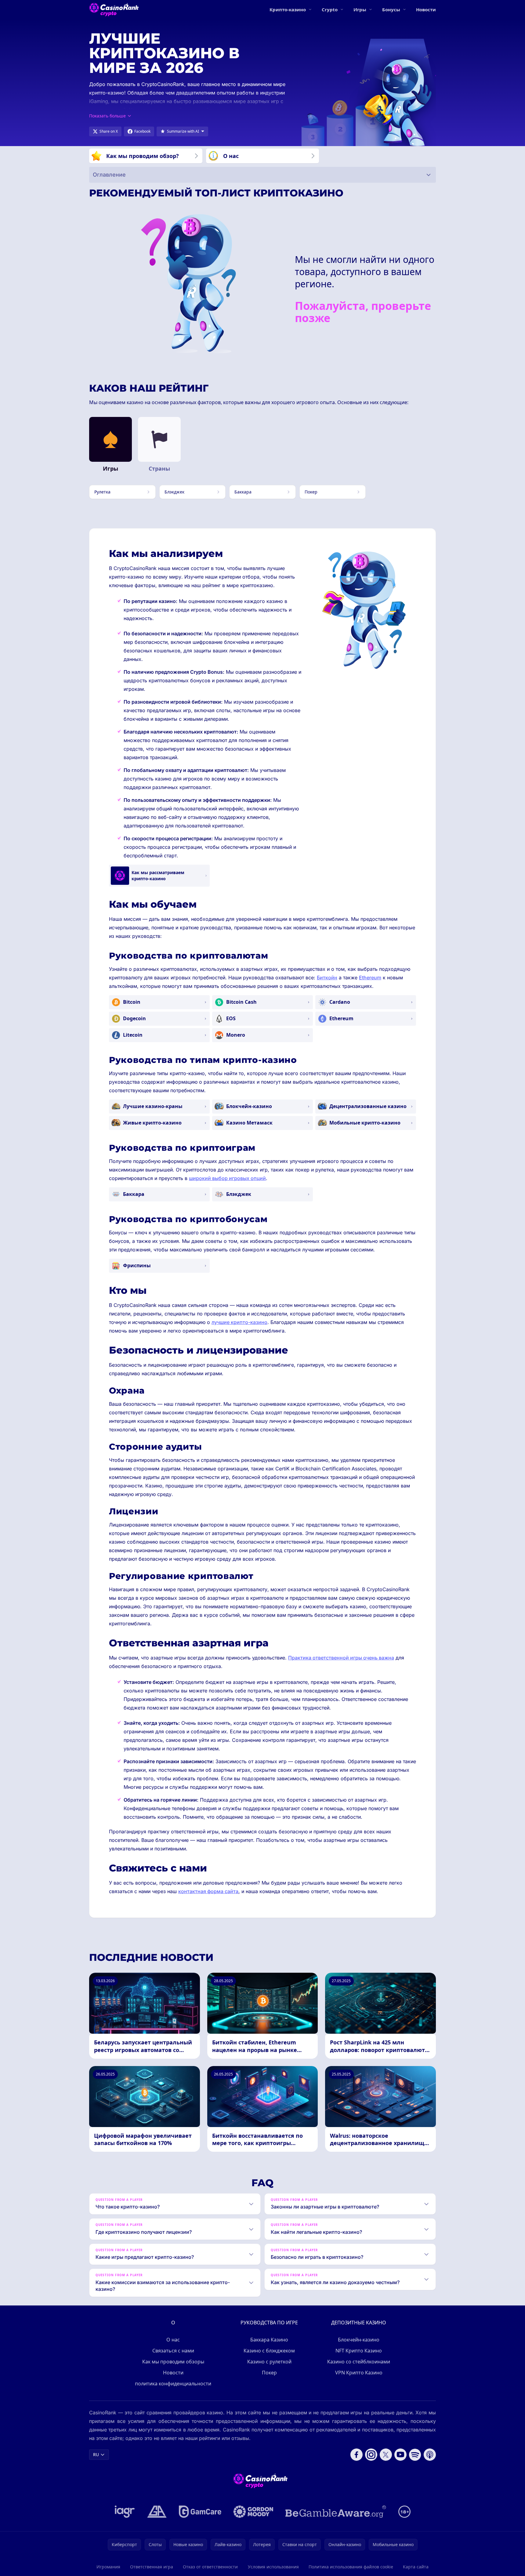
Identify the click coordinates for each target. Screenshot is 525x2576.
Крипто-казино (288, 9)
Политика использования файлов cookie (351, 2567)
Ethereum (370, 978)
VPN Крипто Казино (359, 2373)
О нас (173, 2340)
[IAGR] (125, 2512)
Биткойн (327, 978)
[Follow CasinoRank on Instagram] (371, 2455)
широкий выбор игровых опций (227, 1178)
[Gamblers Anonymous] (157, 2512)
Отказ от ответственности (210, 2567)
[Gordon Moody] (253, 2512)
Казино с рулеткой (269, 2362)
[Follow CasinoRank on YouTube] (400, 2455)
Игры (360, 9)
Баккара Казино (269, 2340)
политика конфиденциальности (173, 2384)
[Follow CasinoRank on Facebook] (357, 2455)
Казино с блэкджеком (269, 2351)
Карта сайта (416, 2567)
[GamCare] (200, 2512)
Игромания (108, 2567)
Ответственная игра (152, 2567)
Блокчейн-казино (359, 2340)
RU (96, 2454)
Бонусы (391, 9)
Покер (269, 2373)
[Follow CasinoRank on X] (386, 2455)
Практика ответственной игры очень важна (341, 1658)
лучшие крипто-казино (239, 1322)
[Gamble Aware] (336, 2512)
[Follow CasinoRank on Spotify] (415, 2455)
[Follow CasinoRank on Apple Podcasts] (430, 2455)
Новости (426, 9)
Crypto (330, 9)
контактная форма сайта (208, 1891)
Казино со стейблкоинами (359, 2362)
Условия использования (273, 2567)
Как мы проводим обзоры (173, 2362)
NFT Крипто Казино (359, 2351)
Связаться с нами (173, 2351)
